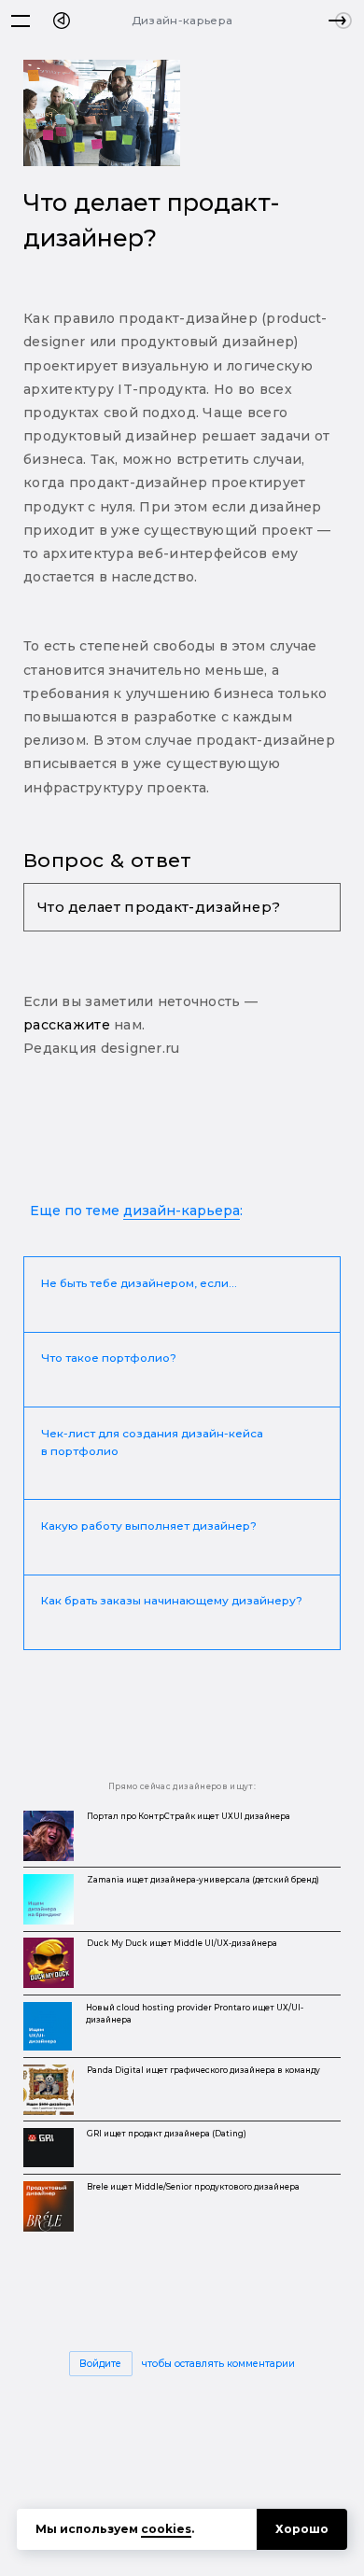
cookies (166, 2529)
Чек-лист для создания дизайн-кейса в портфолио (152, 1442)
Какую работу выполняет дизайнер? (149, 1526)
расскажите (67, 1025)
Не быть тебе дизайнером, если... (139, 1283)
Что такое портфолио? (109, 1358)
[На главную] (62, 21)
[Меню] (21, 21)
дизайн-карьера (182, 1211)
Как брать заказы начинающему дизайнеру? (172, 1600)
